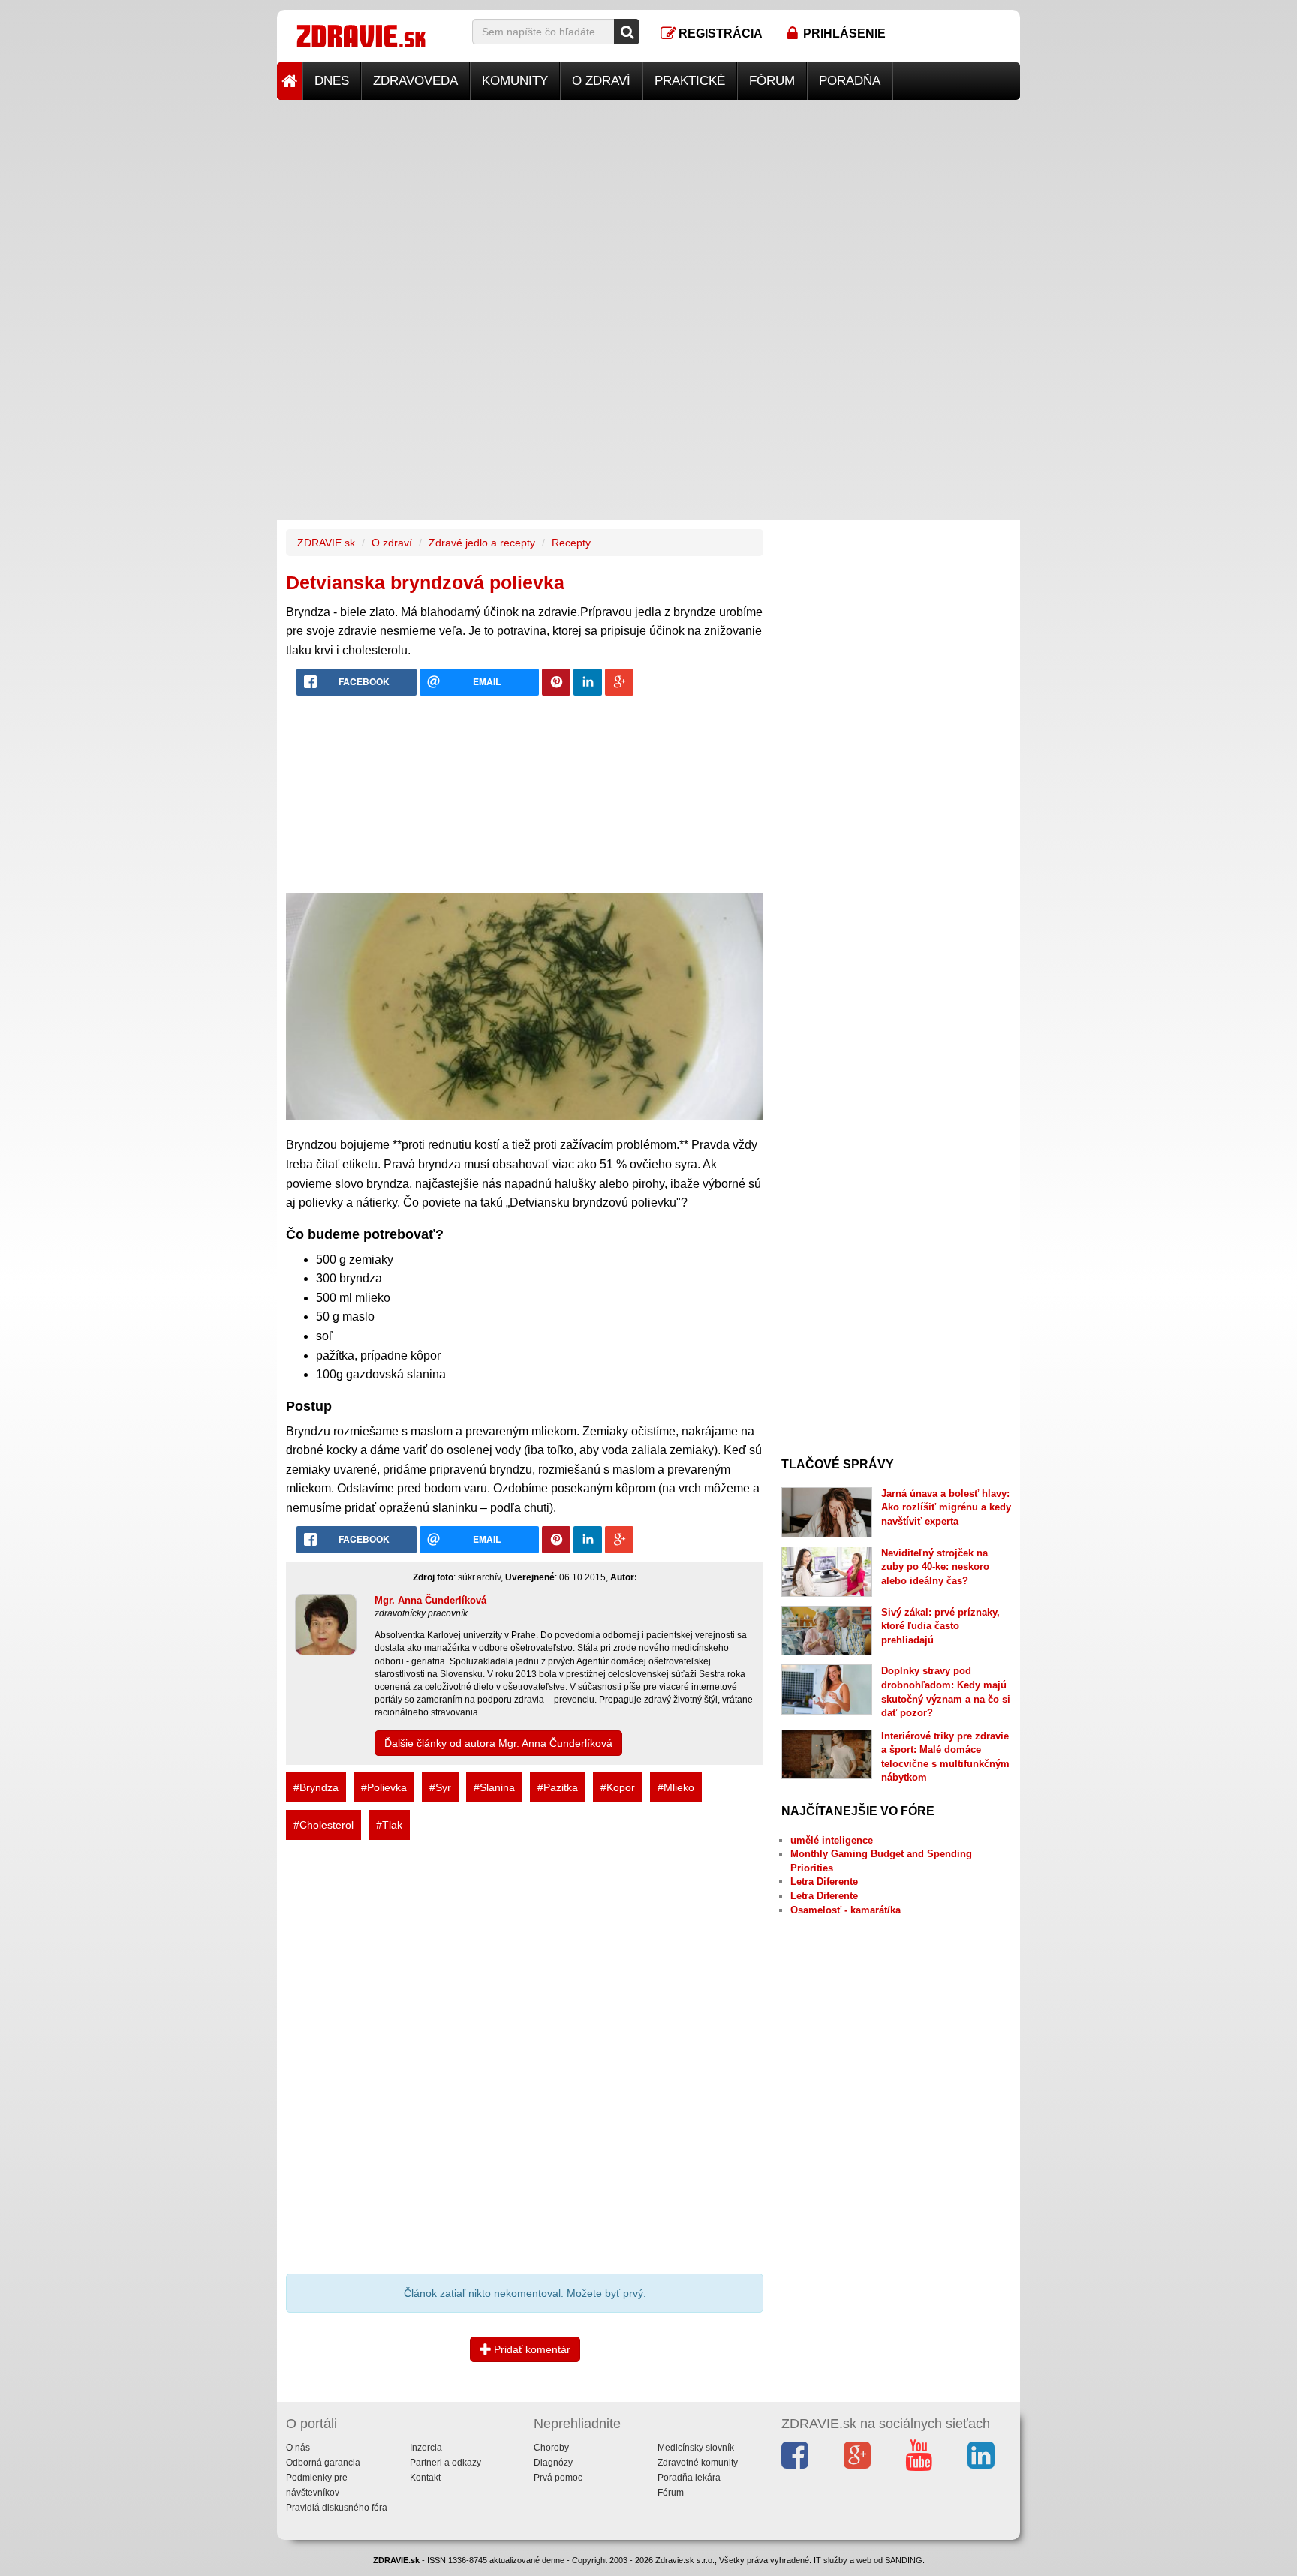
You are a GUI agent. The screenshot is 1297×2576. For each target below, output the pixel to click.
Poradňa (850, 81)
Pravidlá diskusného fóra (337, 2508)
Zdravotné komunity (698, 2463)
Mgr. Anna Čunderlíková (430, 1600)
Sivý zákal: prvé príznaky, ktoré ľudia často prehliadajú (940, 1626)
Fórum (772, 81)
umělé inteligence (832, 1840)
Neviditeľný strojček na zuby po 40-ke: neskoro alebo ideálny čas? (935, 1567)
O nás (298, 2448)
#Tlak (389, 1825)
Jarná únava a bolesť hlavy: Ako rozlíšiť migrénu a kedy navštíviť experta (946, 1507)
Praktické (690, 81)
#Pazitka (558, 1787)
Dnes (332, 81)
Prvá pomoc (558, 2478)
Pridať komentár (531, 2349)
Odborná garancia (323, 2463)
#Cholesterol (323, 1825)
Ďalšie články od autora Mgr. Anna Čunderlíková (498, 1743)
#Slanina (494, 1787)
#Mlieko (676, 1787)
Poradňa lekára (689, 2478)
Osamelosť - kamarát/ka (846, 1910)
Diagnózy (553, 2463)
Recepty (571, 543)
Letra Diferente (824, 1882)
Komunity (515, 81)
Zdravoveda (415, 81)
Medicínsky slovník (696, 2448)
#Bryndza (316, 1787)
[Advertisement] (648, 205)
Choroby (551, 2448)
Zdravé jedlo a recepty (482, 543)
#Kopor (618, 1787)
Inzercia (426, 2448)
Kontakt (425, 2478)
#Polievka (384, 1787)
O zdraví (601, 81)
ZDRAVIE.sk (326, 543)
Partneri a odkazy (445, 2463)
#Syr (440, 1787)
